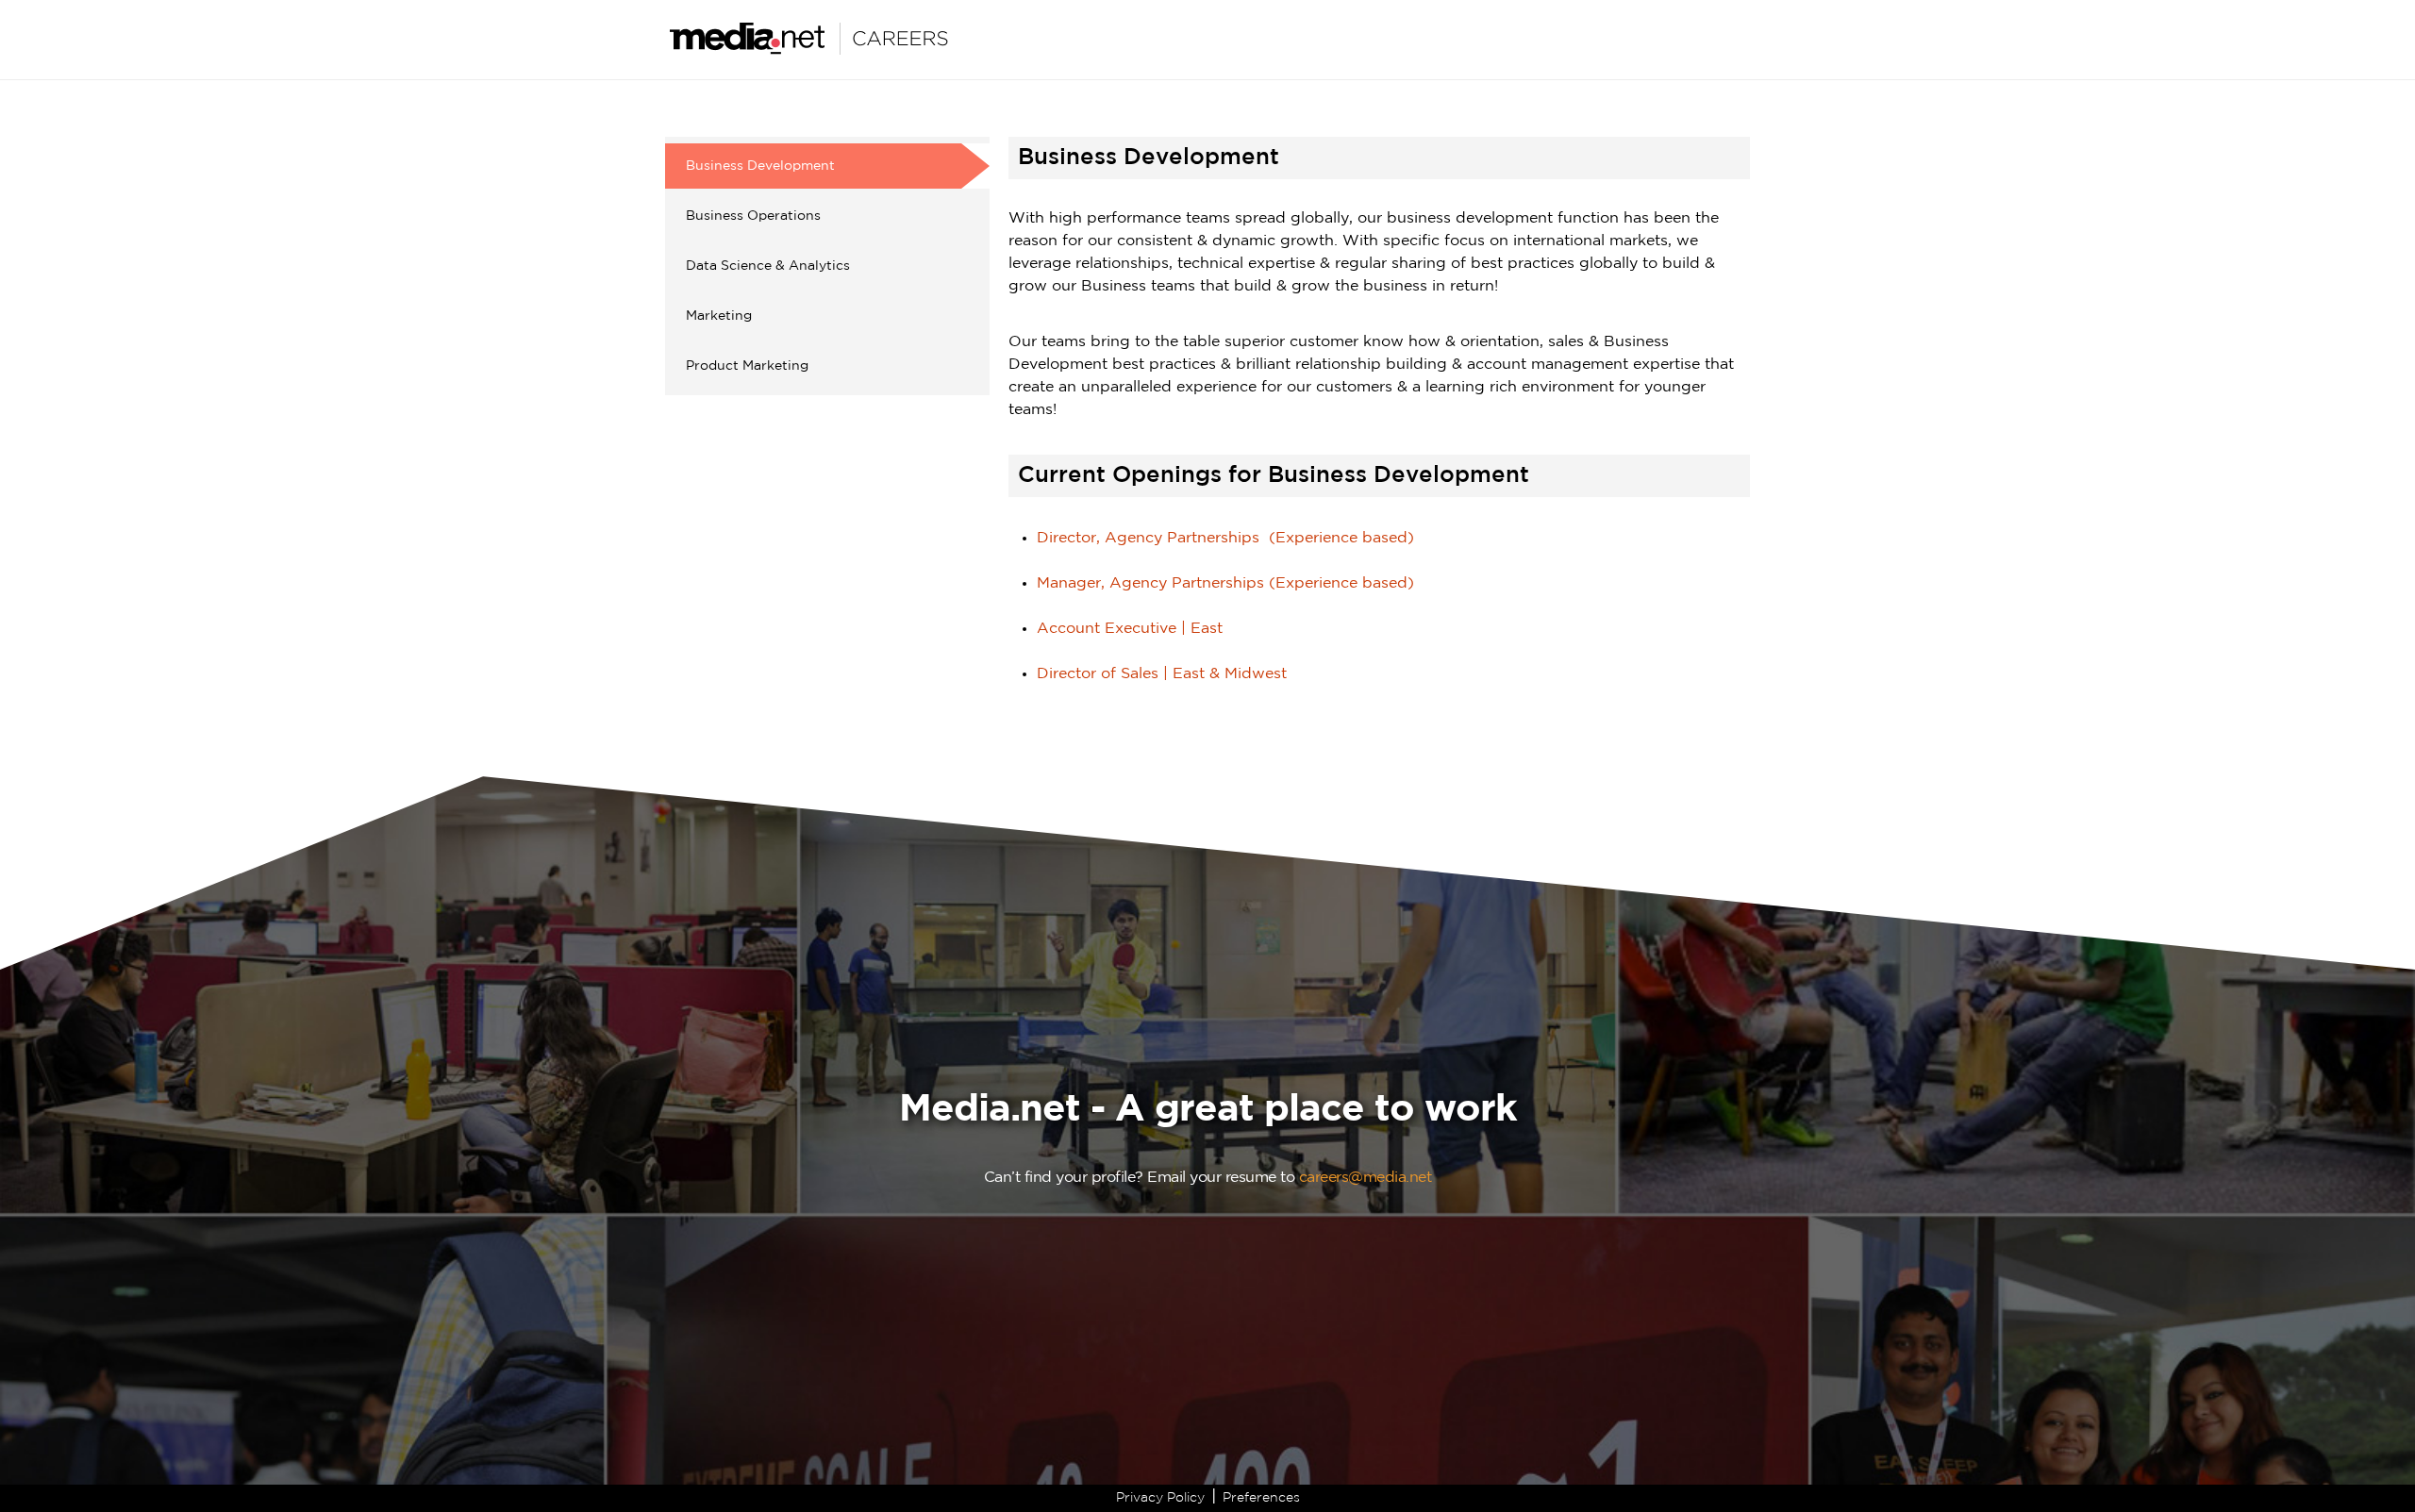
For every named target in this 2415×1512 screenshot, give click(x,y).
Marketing (719, 316)
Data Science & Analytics (768, 266)
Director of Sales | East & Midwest (1162, 674)
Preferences (1261, 1498)
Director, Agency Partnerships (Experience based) (1225, 538)
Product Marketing (747, 366)
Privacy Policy (1160, 1498)
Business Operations (753, 216)
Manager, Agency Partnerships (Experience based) (1225, 583)
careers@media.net (1366, 1178)
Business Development (760, 166)
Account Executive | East (1130, 629)
